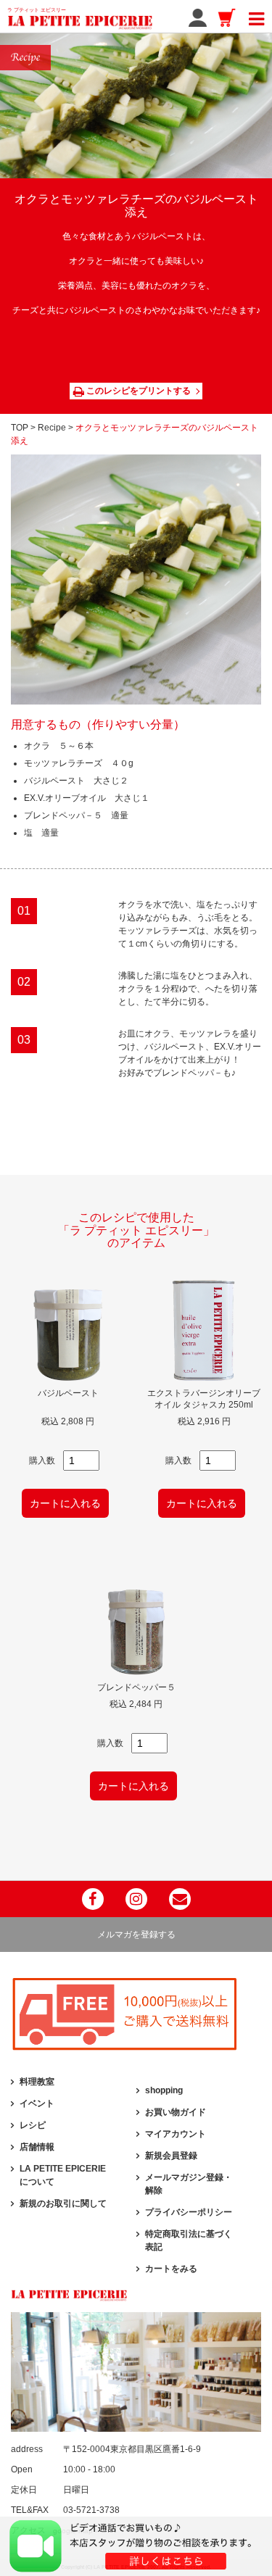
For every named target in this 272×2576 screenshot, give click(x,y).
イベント (37, 2103)
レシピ (33, 2125)
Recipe (52, 428)
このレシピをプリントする (137, 391)
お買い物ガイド (176, 2112)
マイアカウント (176, 2134)
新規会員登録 (171, 2156)
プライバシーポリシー (189, 2212)
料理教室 (37, 2082)
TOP (20, 428)
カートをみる (171, 2269)
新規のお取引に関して (63, 2203)
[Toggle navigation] (256, 17)
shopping (164, 2090)
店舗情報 (37, 2147)
